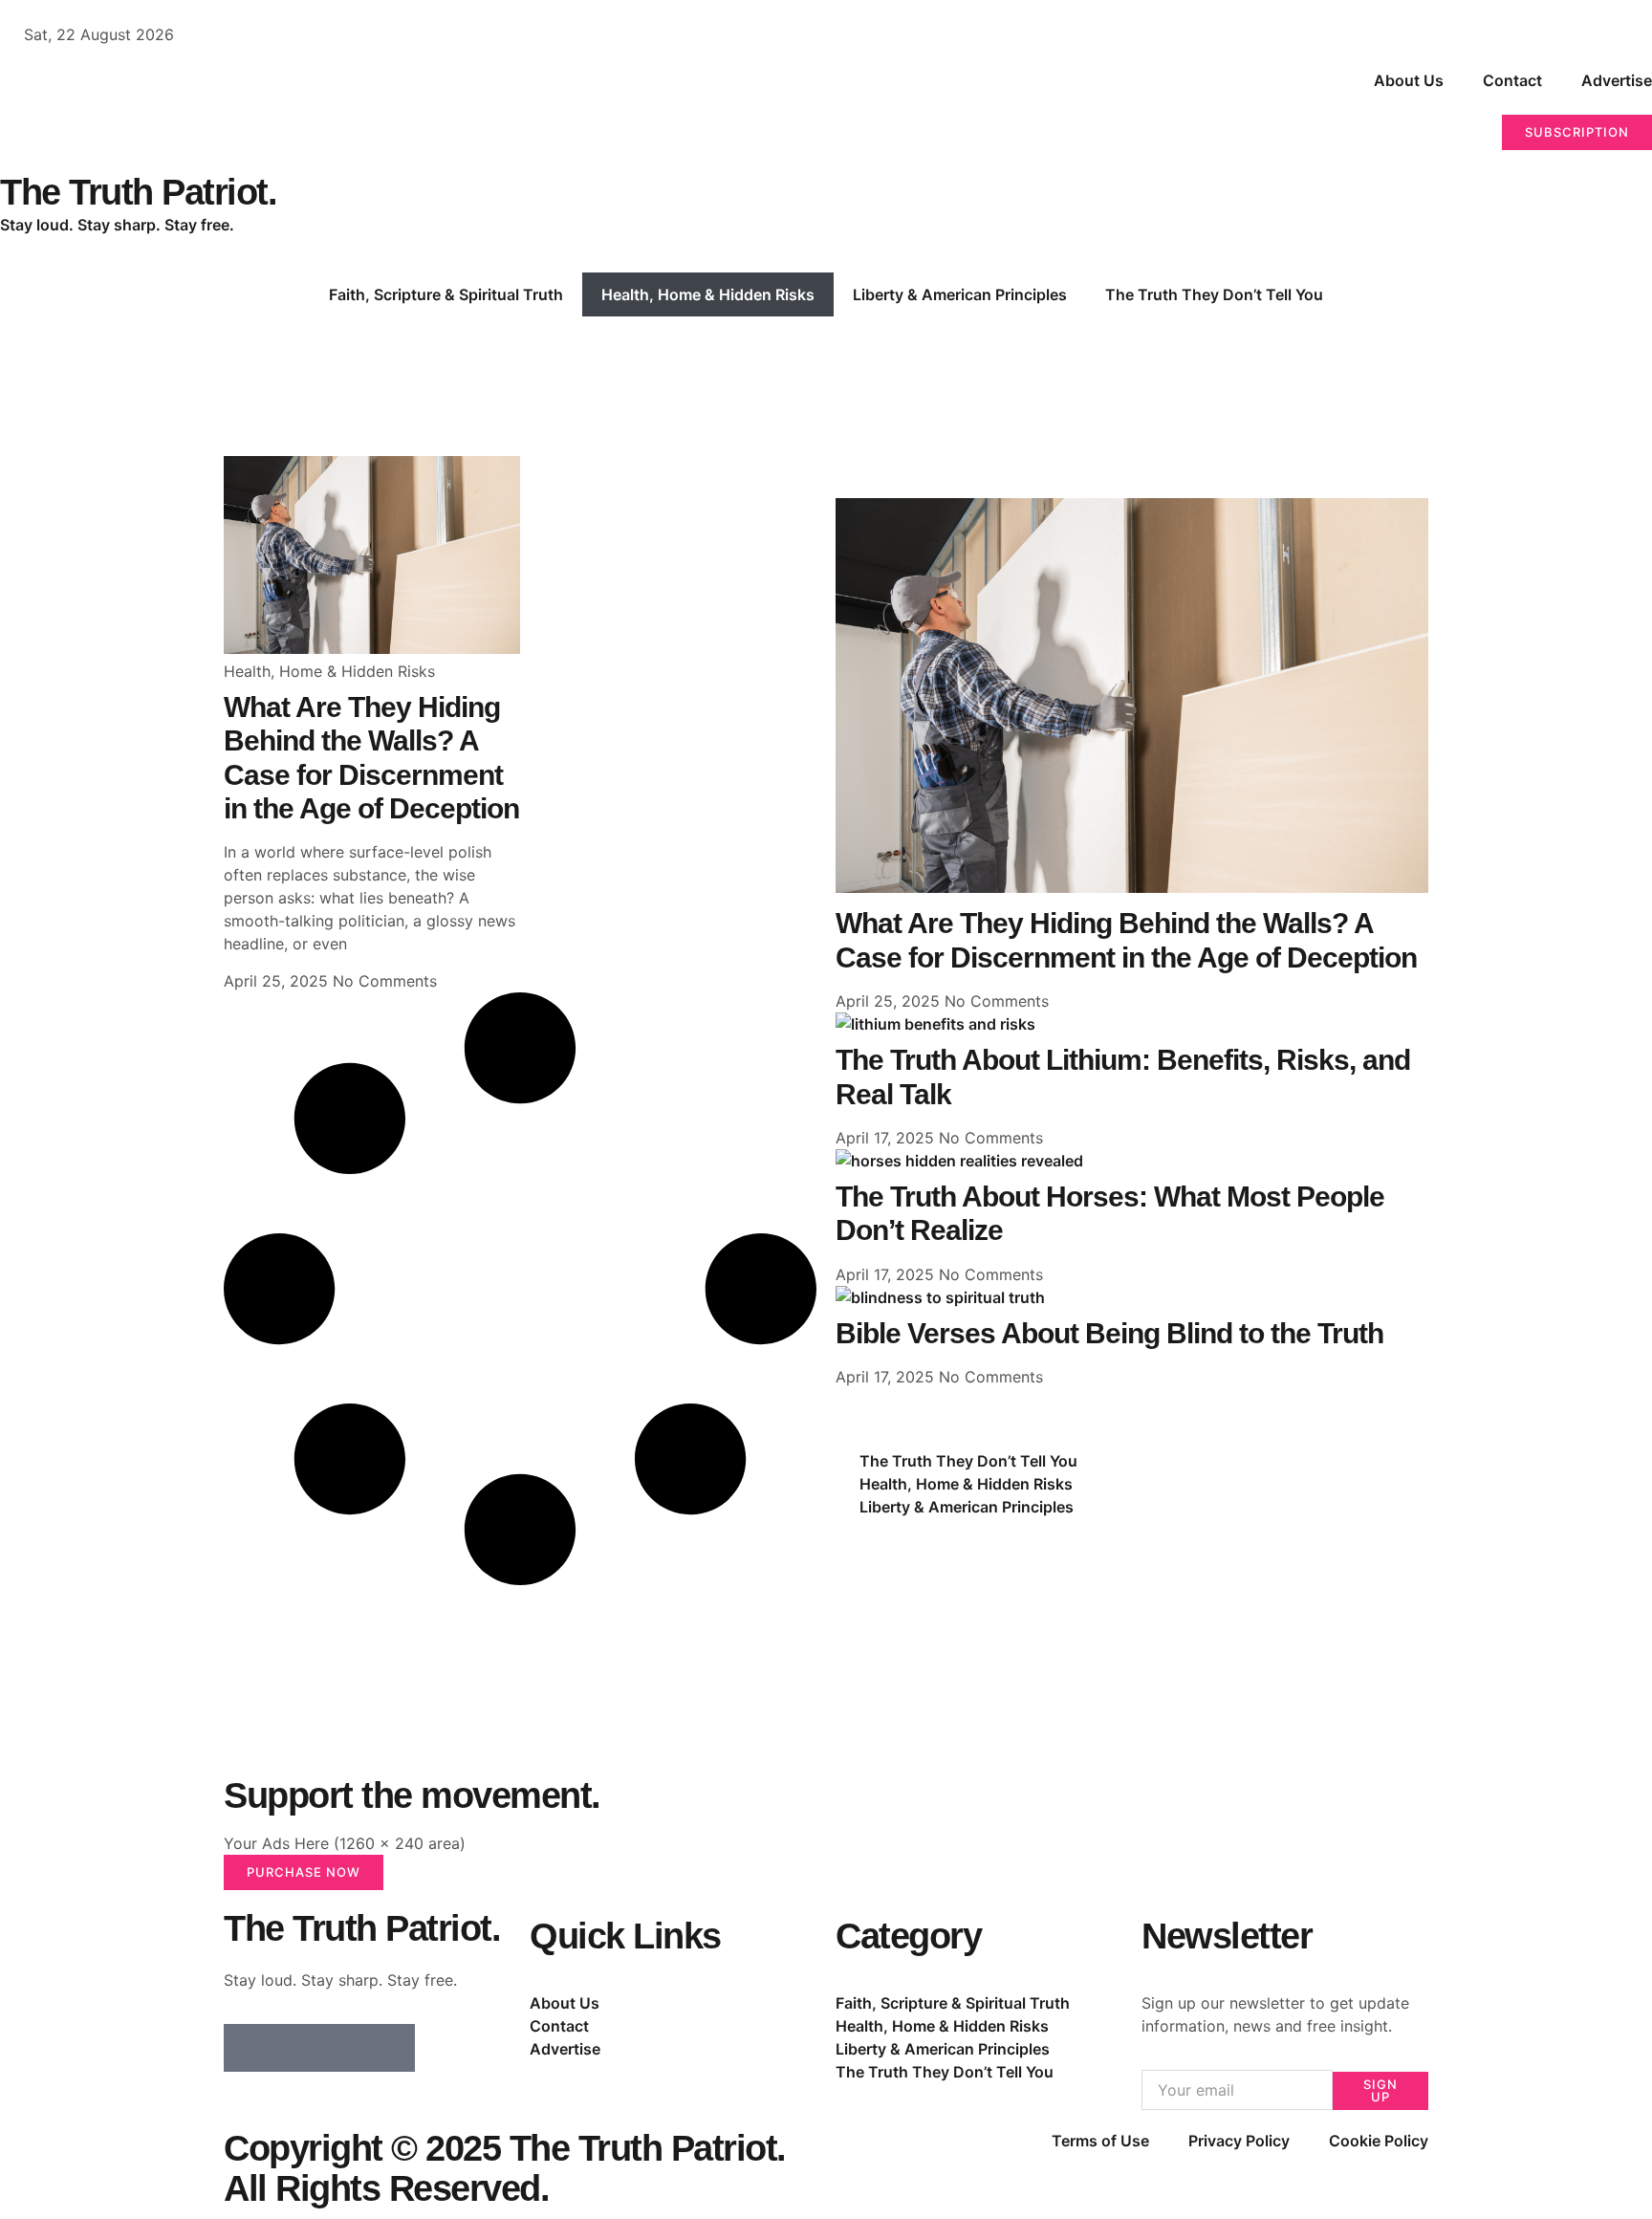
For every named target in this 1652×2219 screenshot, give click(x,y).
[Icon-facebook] (248, 2048)
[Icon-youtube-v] (391, 2048)
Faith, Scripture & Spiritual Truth (446, 294)
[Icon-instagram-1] (343, 2048)
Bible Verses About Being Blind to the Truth (1109, 1333)
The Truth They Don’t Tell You (1214, 294)
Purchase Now (304, 1872)
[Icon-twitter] (295, 2048)
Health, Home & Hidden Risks (708, 294)
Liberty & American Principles (960, 294)
